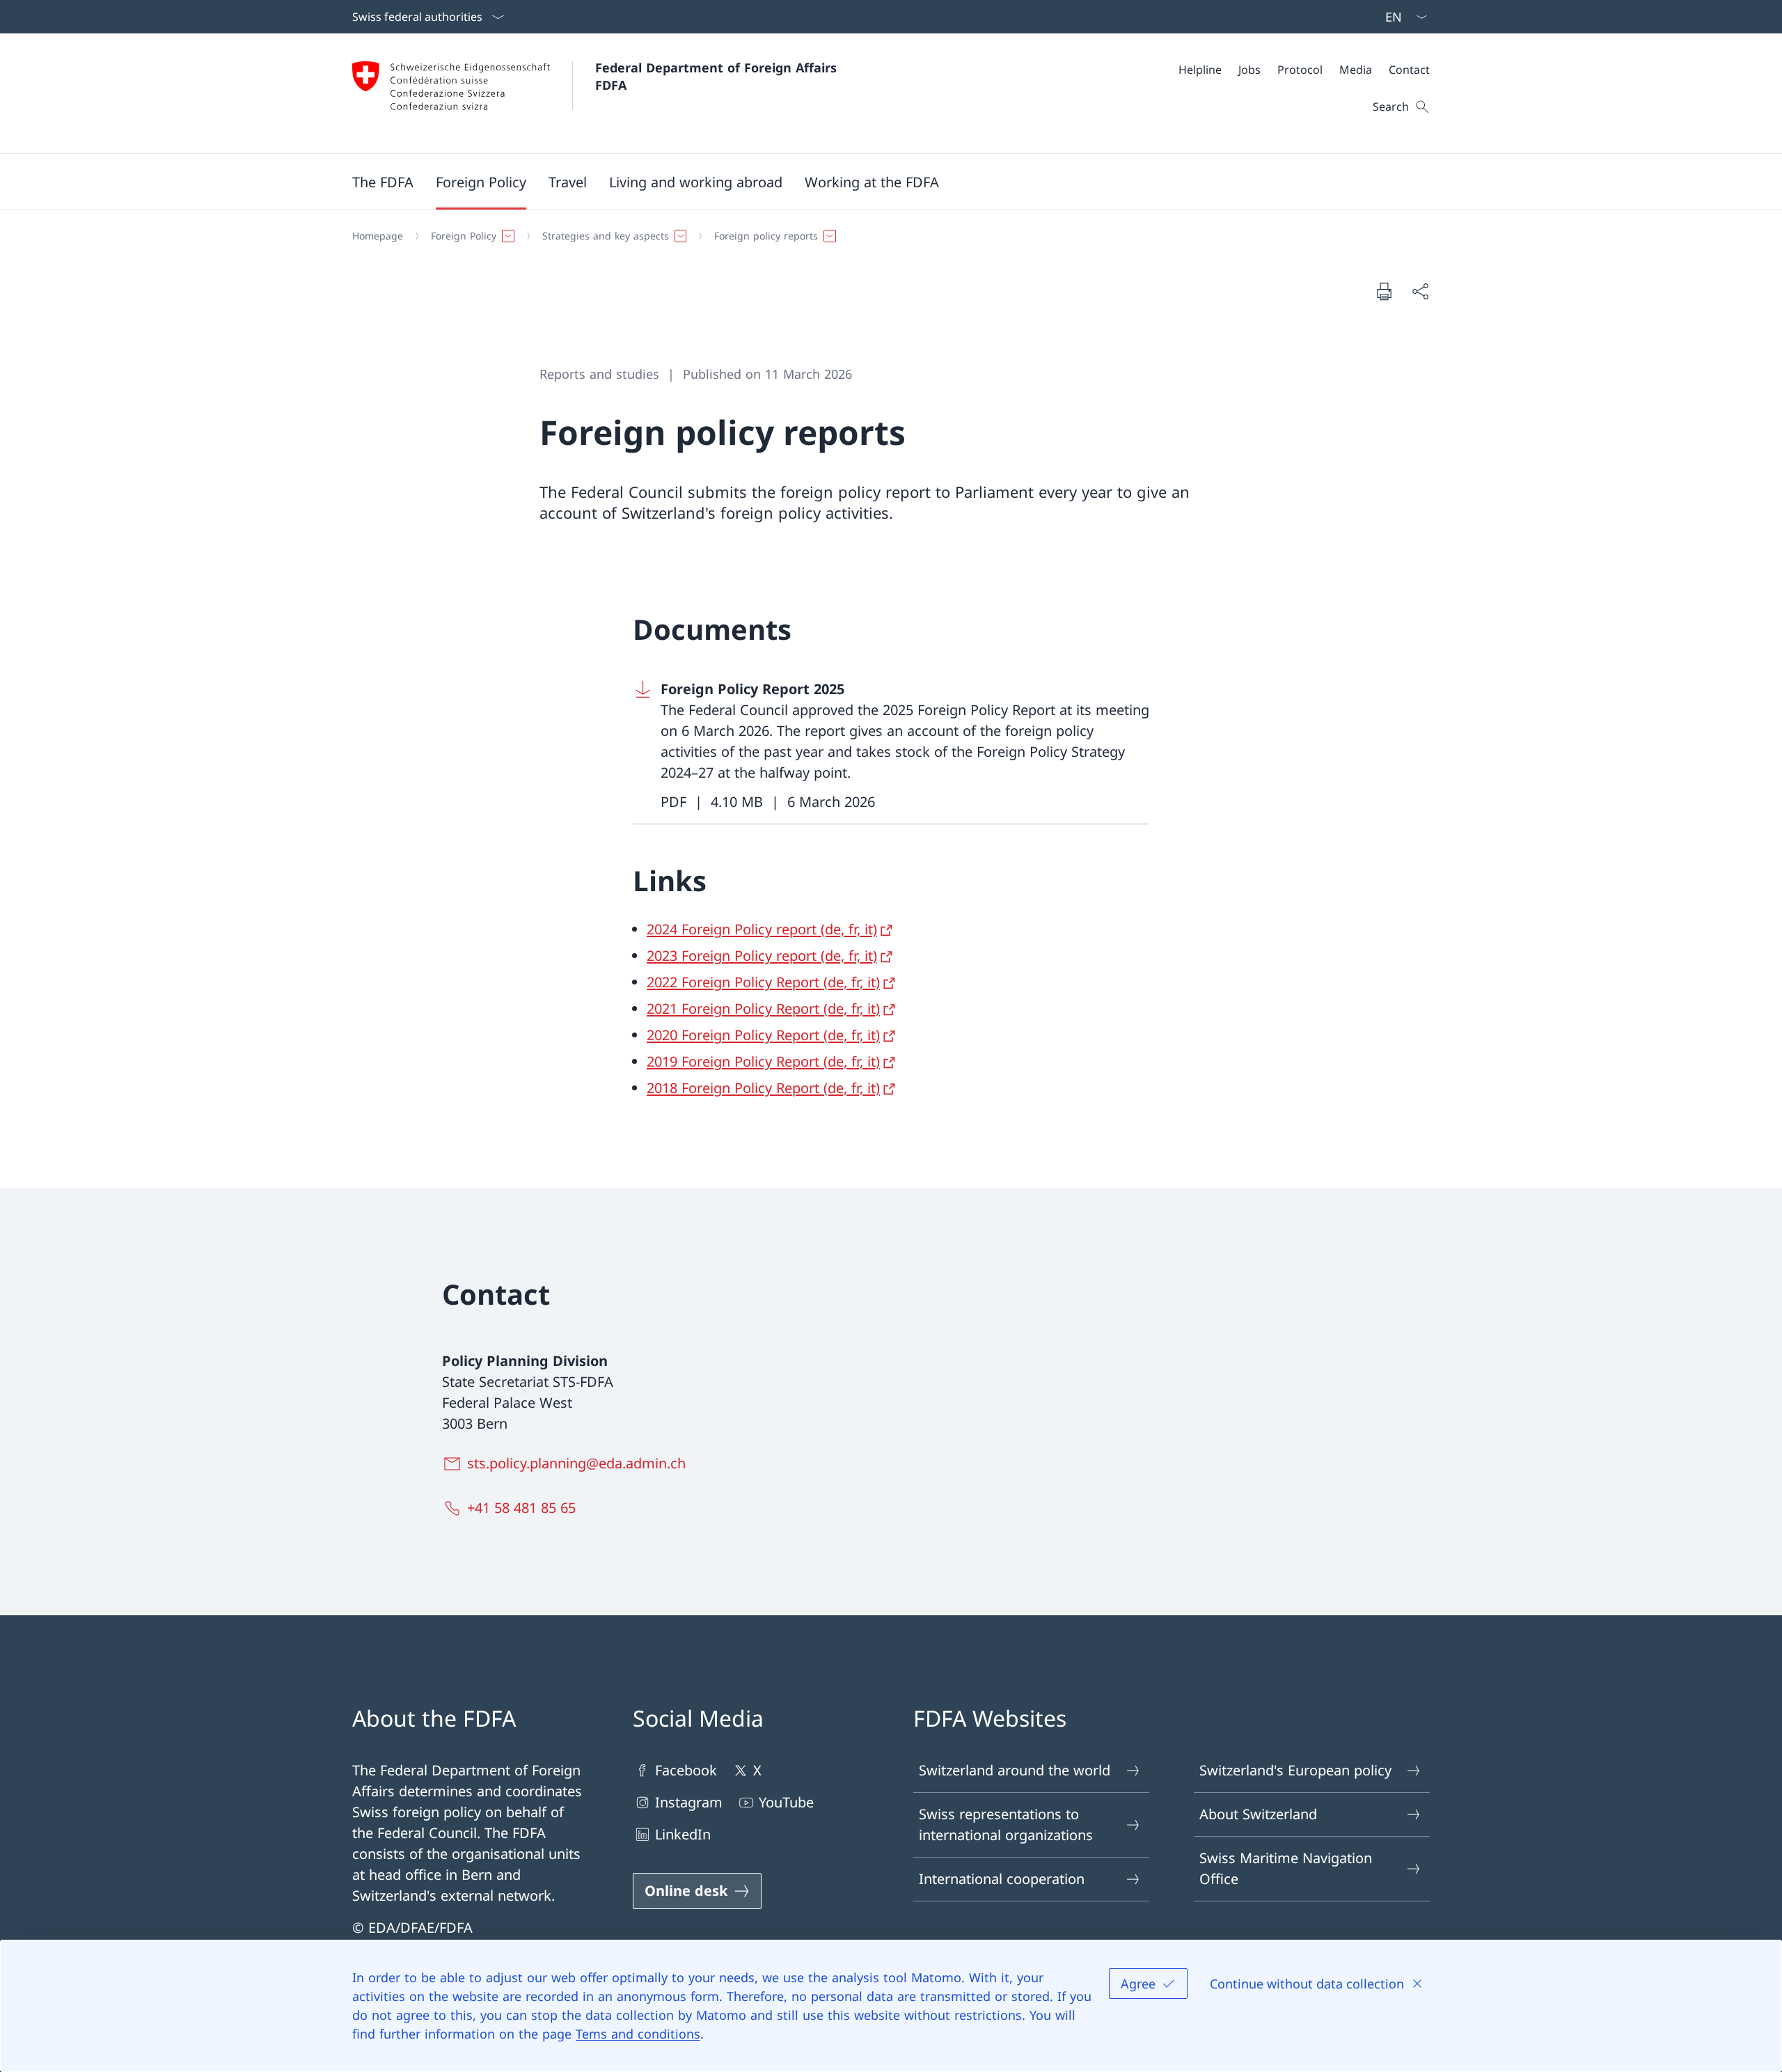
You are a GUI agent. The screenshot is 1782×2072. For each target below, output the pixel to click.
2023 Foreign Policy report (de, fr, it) (762, 956)
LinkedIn (683, 1834)
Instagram (689, 1802)
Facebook (686, 1770)
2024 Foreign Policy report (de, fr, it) (762, 929)
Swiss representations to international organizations (1006, 1824)
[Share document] (1420, 291)
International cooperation (1002, 1879)
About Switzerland (1258, 1814)
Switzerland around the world (1015, 1770)
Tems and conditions (638, 2034)
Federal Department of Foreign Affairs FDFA (718, 76)
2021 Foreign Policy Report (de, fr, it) (763, 1008)
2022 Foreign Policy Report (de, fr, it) (763, 982)
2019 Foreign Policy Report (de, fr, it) (763, 1061)
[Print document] (1384, 291)
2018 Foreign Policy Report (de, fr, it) (763, 1088)
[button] (383, 182)
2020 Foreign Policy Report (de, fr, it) (763, 1035)
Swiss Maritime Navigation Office (1286, 1868)
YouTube (786, 1802)
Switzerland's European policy (1295, 1770)
